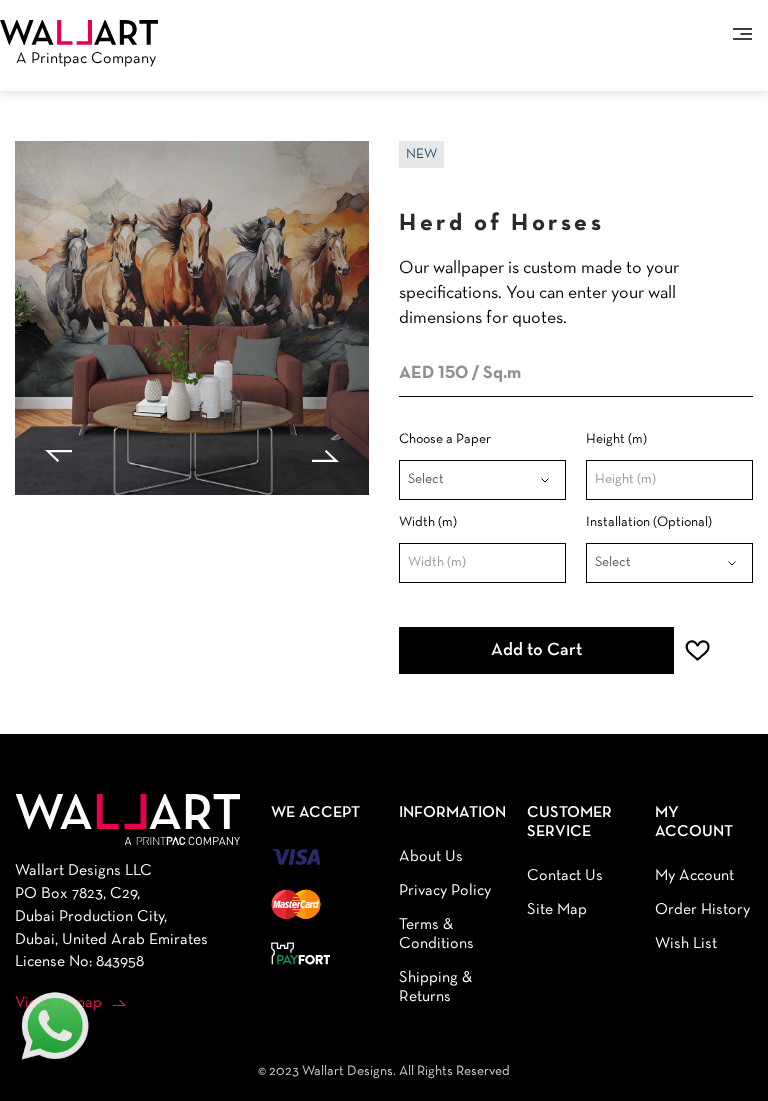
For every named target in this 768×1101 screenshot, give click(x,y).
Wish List (686, 944)
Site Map (557, 910)
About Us (431, 857)
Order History (702, 910)
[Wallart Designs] (79, 32)
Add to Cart (536, 650)
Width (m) (428, 522)
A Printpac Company (86, 59)
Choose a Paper (445, 439)
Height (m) (616, 439)
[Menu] (742, 34)
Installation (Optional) (649, 522)
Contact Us (565, 876)
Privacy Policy (445, 891)
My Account (694, 876)
